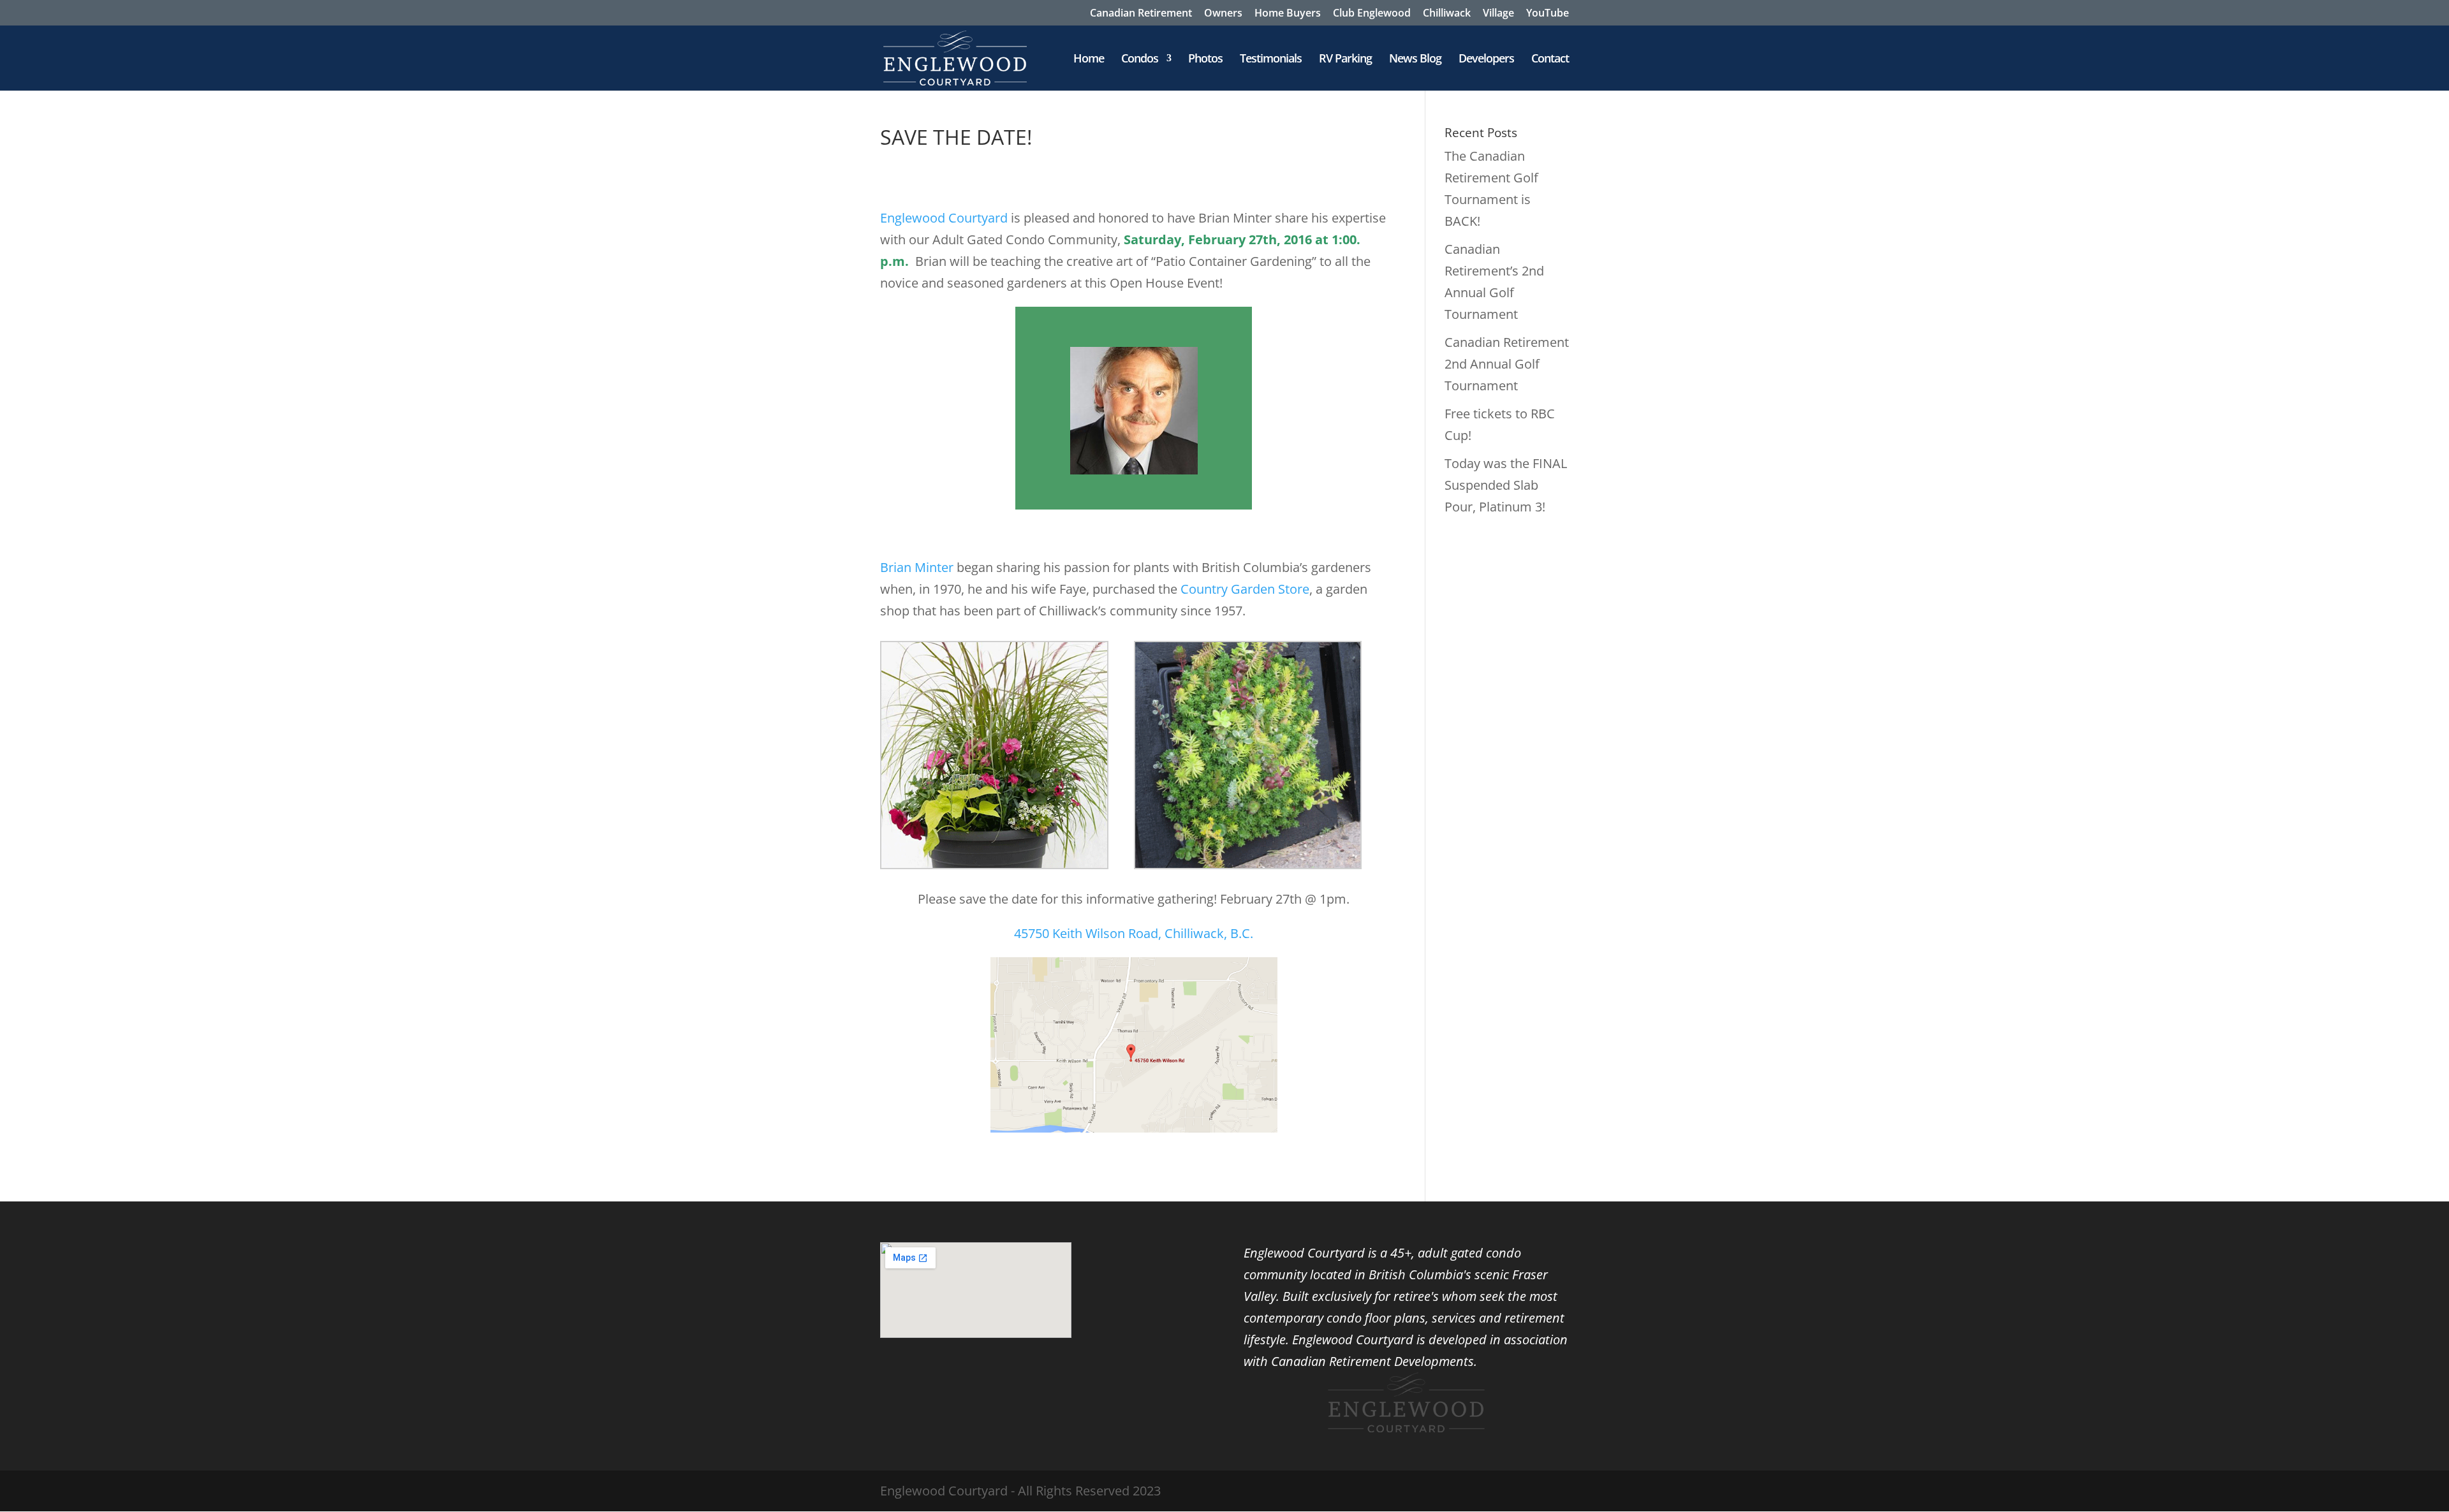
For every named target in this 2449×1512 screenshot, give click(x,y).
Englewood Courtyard (944, 218)
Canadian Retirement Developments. (1374, 1361)
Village (1498, 14)
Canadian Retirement (1141, 14)
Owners (1223, 14)
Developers (1486, 60)
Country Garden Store (1245, 589)
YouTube (1548, 14)
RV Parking (1345, 60)
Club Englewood (1372, 14)
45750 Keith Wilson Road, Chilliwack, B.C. (1134, 933)
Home (1089, 60)
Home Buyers (1288, 14)
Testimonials (1271, 60)
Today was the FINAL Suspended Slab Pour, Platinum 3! (1506, 485)
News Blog (1415, 60)
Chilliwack (1447, 14)
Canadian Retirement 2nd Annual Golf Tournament (1507, 364)
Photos (1205, 60)
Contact (1550, 60)
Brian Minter (917, 567)
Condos (1140, 60)
